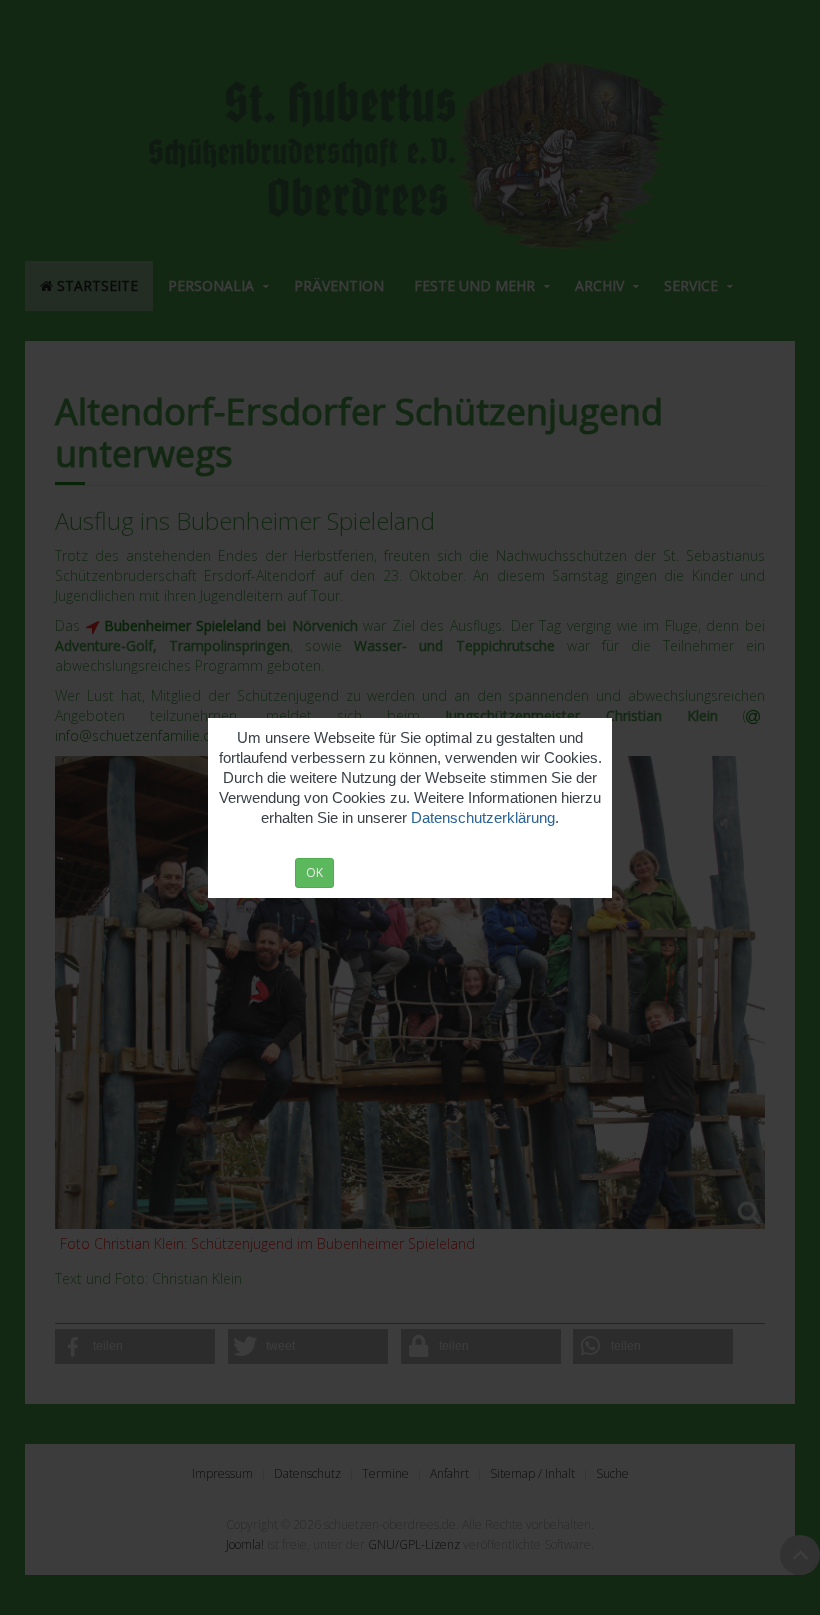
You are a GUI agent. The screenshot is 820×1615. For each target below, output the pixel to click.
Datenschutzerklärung (483, 817)
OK (314, 872)
